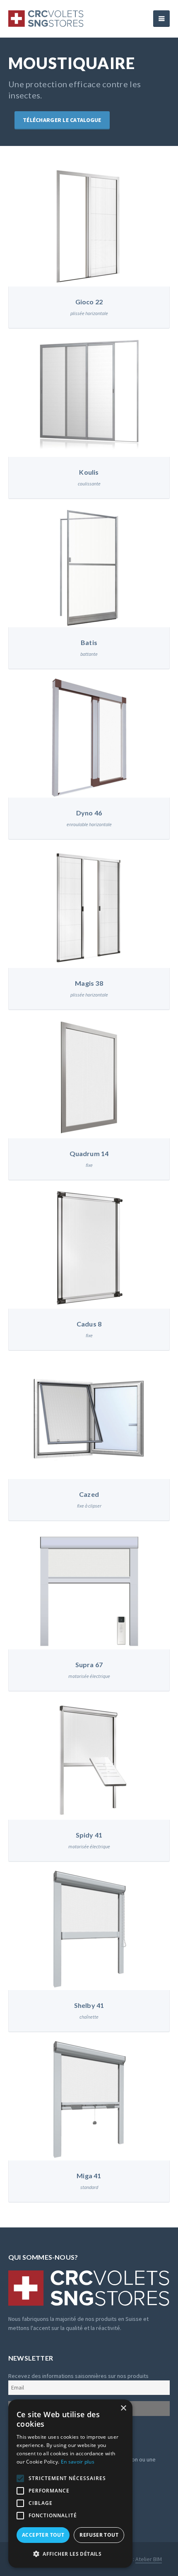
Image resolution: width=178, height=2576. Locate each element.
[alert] (70, 2484)
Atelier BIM (149, 2559)
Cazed (89, 1494)
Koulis (89, 472)
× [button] (123, 2408)
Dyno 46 (89, 813)
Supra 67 (89, 1664)
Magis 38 (89, 983)
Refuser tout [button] (99, 2535)
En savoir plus (78, 2462)
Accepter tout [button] (43, 2535)
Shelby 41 (89, 2005)
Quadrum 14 (89, 1153)
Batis (89, 642)
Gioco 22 (89, 302)
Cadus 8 (89, 1324)
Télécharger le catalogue (62, 120)
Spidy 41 (89, 1835)
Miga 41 (89, 2176)
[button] (70, 2554)
